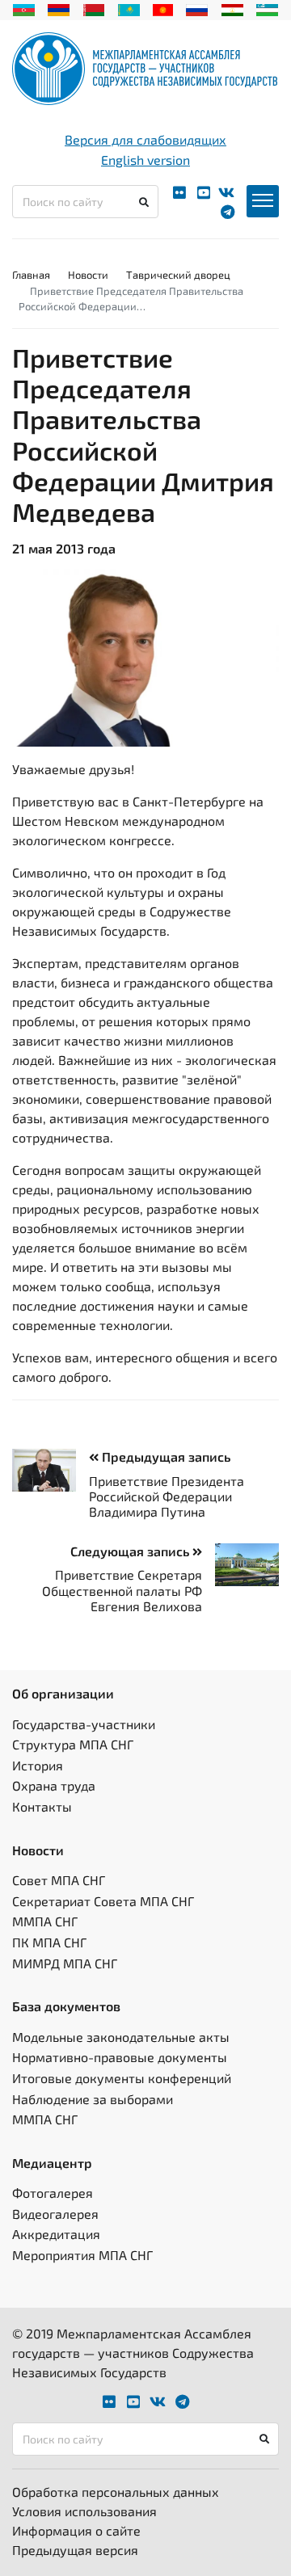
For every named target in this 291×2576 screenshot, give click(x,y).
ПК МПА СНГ (49, 1942)
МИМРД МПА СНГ (65, 1963)
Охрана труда (54, 1785)
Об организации (63, 1693)
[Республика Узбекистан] (267, 8)
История (38, 1765)
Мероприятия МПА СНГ (82, 2255)
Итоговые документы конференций (122, 2078)
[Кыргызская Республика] (163, 8)
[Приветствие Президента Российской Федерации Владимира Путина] (51, 1470)
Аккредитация (56, 2234)
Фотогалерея (53, 2193)
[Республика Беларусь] (94, 8)
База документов (66, 2006)
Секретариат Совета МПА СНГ (103, 1901)
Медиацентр (52, 2163)
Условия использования (84, 2511)
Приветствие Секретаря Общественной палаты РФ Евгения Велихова (122, 1590)
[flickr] (179, 193)
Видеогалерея (55, 2214)
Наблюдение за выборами (93, 2099)
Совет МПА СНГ (59, 1880)
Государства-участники (84, 1724)
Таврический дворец (178, 275)
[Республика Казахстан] (129, 8)
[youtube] (204, 193)
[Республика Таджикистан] (232, 8)
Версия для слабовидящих (145, 139)
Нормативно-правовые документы (120, 2057)
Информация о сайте (76, 2530)
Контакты (42, 1806)
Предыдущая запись (164, 1456)
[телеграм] (228, 212)
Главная (31, 275)
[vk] (226, 193)
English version (145, 160)
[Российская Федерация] (197, 8)
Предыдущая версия (75, 2550)
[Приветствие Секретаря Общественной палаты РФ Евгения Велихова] (240, 1565)
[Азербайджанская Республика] (24, 8)
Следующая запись (131, 1551)
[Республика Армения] (59, 8)
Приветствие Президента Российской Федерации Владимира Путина (167, 1496)
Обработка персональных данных (116, 2492)
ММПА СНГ (45, 1921)
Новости (88, 275)
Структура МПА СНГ (73, 1744)
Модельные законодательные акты (121, 2037)
